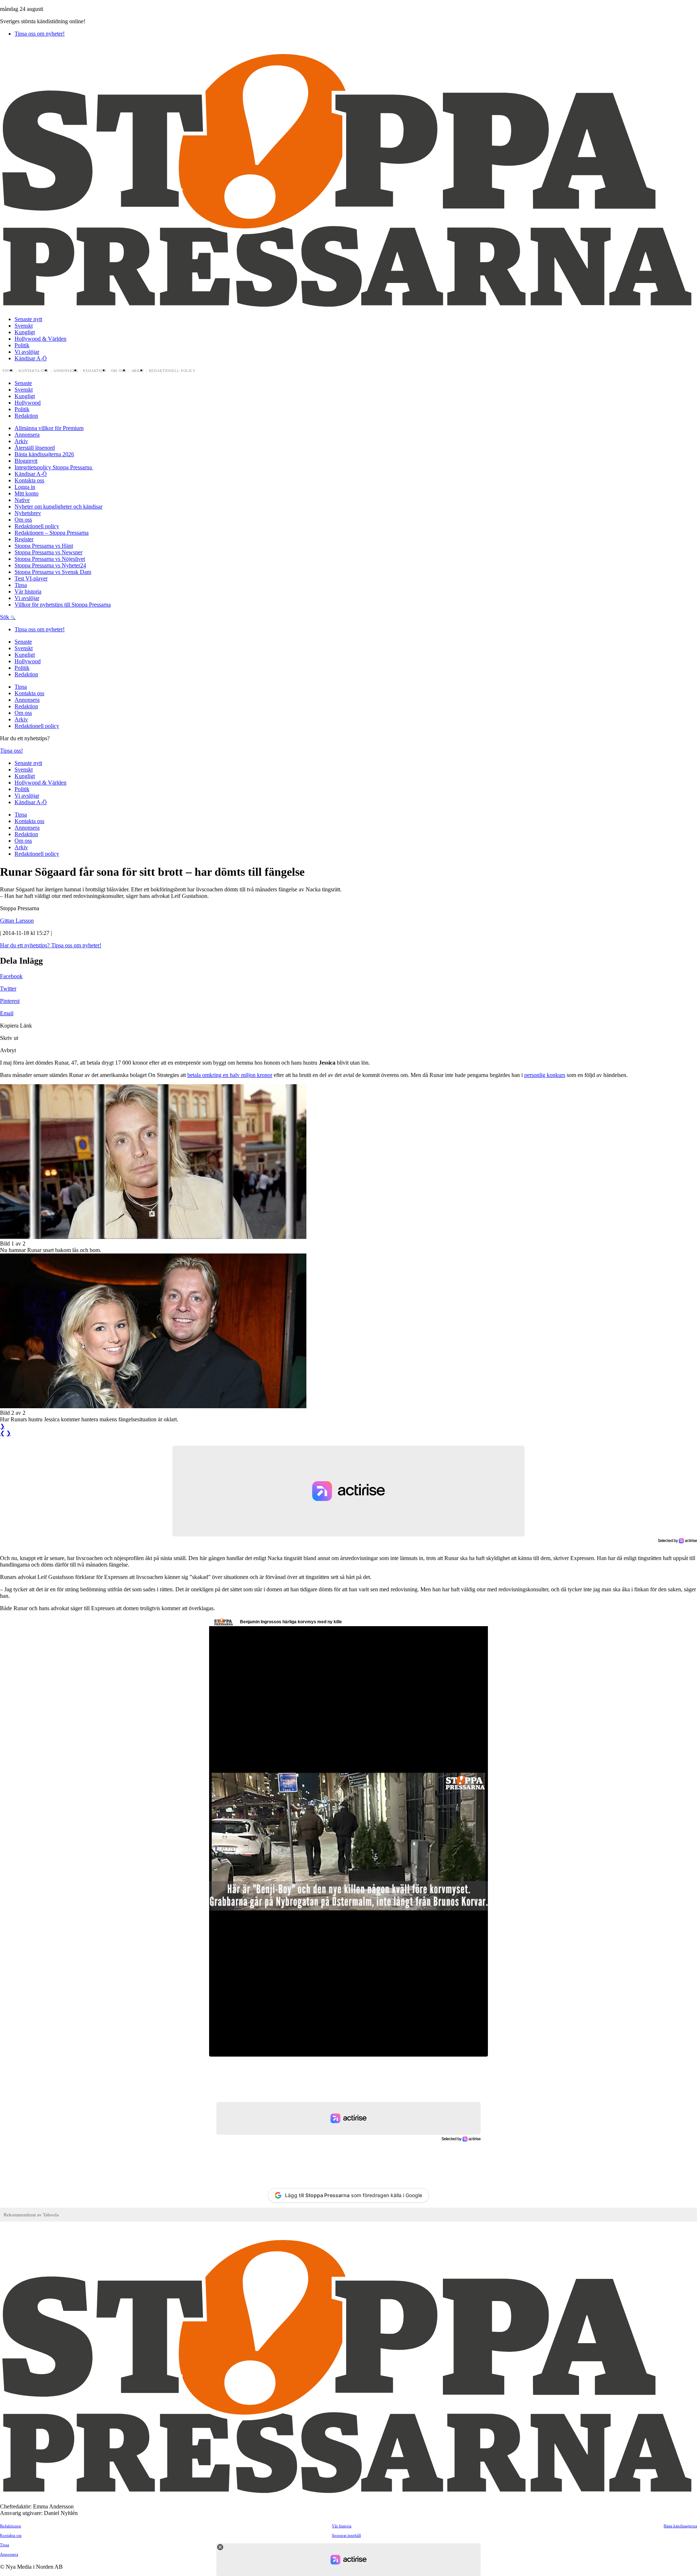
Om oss (119, 371)
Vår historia (28, 592)
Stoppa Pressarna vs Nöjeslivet (50, 559)
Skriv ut (9, 1038)
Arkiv (138, 371)
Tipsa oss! (11, 751)
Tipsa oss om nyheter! (40, 34)
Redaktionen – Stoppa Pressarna (52, 533)
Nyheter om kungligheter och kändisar (58, 507)
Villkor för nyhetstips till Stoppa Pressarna (63, 605)
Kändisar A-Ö (31, 358)
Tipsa (8, 371)
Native (22, 500)
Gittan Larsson (17, 921)
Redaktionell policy (172, 371)
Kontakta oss (34, 371)
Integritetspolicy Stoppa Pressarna (54, 467)
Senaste (23, 383)
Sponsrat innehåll (346, 2535)
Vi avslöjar (27, 352)
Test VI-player (31, 578)
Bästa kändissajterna (680, 2526)
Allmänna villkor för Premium (49, 428)
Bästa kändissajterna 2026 (44, 454)
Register (24, 539)
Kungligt (25, 332)
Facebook (11, 976)
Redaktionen (11, 2526)
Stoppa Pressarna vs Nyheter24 (50, 565)
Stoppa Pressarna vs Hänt (44, 546)
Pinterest (10, 1001)
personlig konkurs (545, 1075)
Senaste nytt (28, 319)
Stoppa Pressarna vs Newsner (48, 552)
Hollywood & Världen (40, 339)
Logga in (25, 487)
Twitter (8, 989)
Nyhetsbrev (28, 513)
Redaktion (94, 371)
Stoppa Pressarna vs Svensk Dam (53, 572)
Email (7, 1013)
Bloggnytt (26, 461)
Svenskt (24, 326)
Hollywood (28, 403)
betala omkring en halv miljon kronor (230, 1075)
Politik (22, 345)
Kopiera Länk (16, 1026)
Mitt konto (27, 493)
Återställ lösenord (35, 448)
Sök (5, 617)
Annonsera (66, 371)
